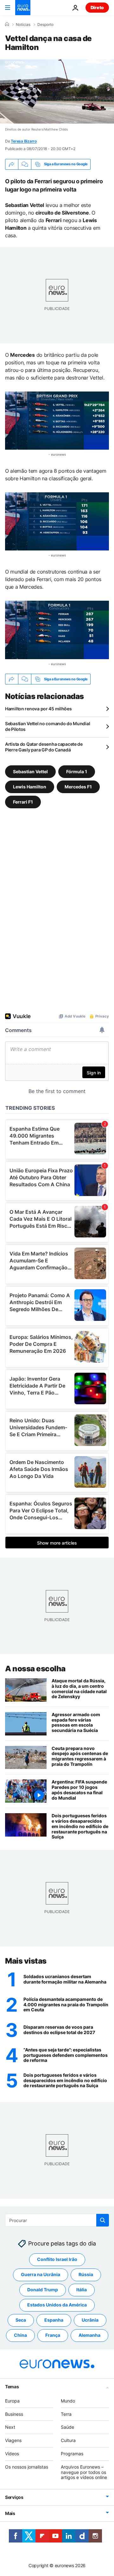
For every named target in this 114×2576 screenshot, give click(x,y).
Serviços (14, 2497)
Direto (97, 7)
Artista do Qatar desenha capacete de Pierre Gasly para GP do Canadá (44, 747)
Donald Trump (43, 2290)
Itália (82, 2290)
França (53, 2335)
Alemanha (89, 2335)
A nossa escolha (35, 1669)
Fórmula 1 (77, 772)
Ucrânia (90, 2320)
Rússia (86, 2275)
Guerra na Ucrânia (41, 2275)
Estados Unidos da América (57, 2305)
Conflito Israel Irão (57, 2260)
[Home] (7, 24)
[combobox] (57, 2220)
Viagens (13, 2441)
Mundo (68, 2401)
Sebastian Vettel (30, 772)
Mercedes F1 (78, 787)
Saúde (67, 2427)
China (20, 2335)
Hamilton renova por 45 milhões (38, 709)
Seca (21, 2320)
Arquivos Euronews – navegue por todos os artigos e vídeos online (84, 2472)
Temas (12, 2387)
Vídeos (12, 2454)
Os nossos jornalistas (27, 2467)
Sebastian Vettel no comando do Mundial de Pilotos (47, 726)
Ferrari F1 (23, 802)
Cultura (68, 2441)
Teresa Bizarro (24, 141)
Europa (12, 2401)
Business (14, 2414)
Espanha (54, 2320)
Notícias (23, 25)
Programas (72, 2454)
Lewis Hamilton (30, 787)
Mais (10, 2513)
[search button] (103, 2220)
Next (10, 2427)
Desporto (45, 25)
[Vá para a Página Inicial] (23, 8)
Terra (66, 2414)
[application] (57, 91)
